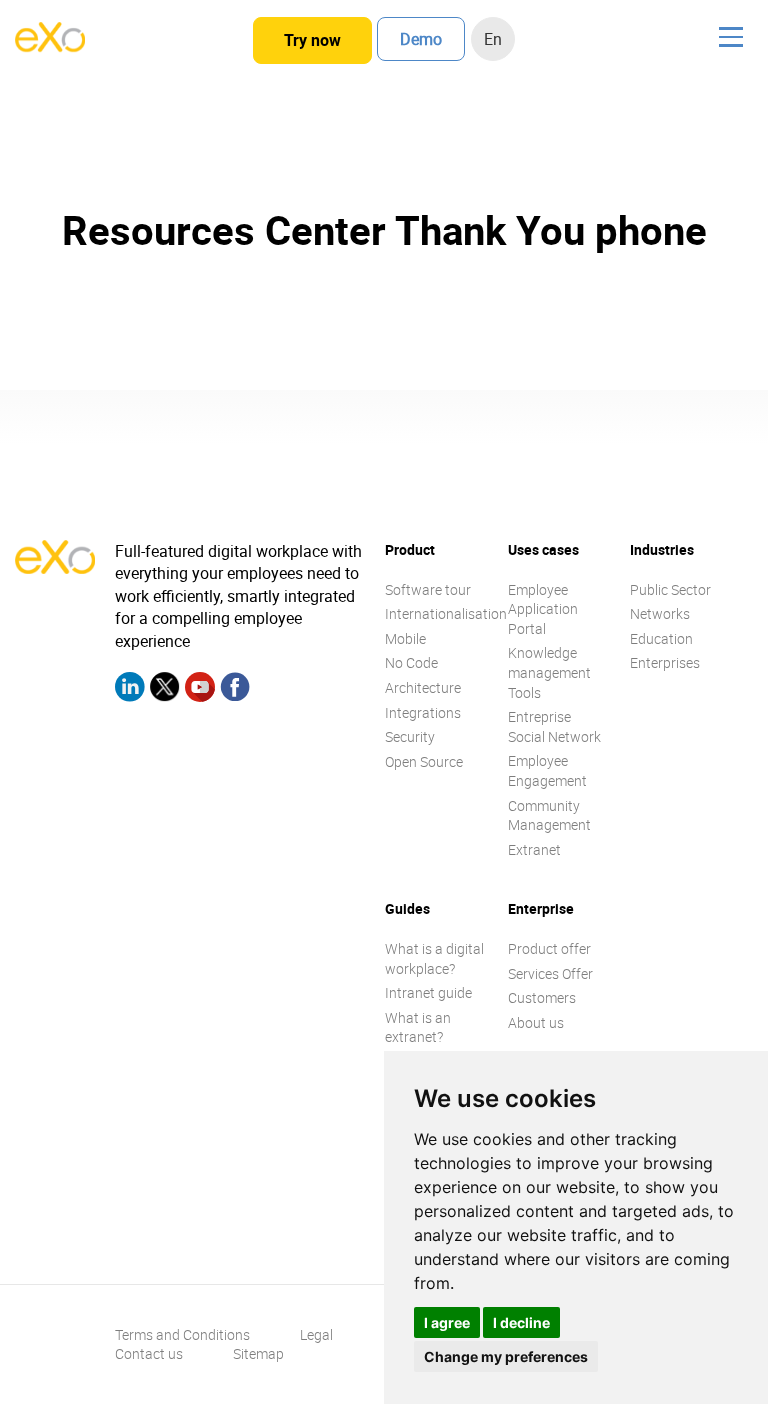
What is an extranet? (418, 1027)
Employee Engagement (547, 770)
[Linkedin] (130, 689)
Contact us (149, 1353)
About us (536, 1022)
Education (661, 638)
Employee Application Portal (543, 609)
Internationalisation (446, 613)
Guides (407, 908)
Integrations (423, 712)
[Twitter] (165, 689)
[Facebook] (235, 689)
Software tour (428, 589)
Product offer (549, 948)
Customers (542, 997)
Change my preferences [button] (506, 1356)
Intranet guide (428, 992)
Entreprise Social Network (554, 726)
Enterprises (665, 662)
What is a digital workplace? (434, 958)
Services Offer (550, 973)
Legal (316, 1334)
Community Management (549, 815)
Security (410, 736)
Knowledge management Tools (549, 672)
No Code (411, 662)
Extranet (534, 849)
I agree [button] (447, 1322)
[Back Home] (50, 46)
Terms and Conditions (182, 1334)
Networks (660, 613)
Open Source (424, 761)
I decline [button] (521, 1322)
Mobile (405, 638)
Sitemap (258, 1353)
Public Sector (670, 589)
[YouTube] (200, 689)
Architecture (423, 687)
